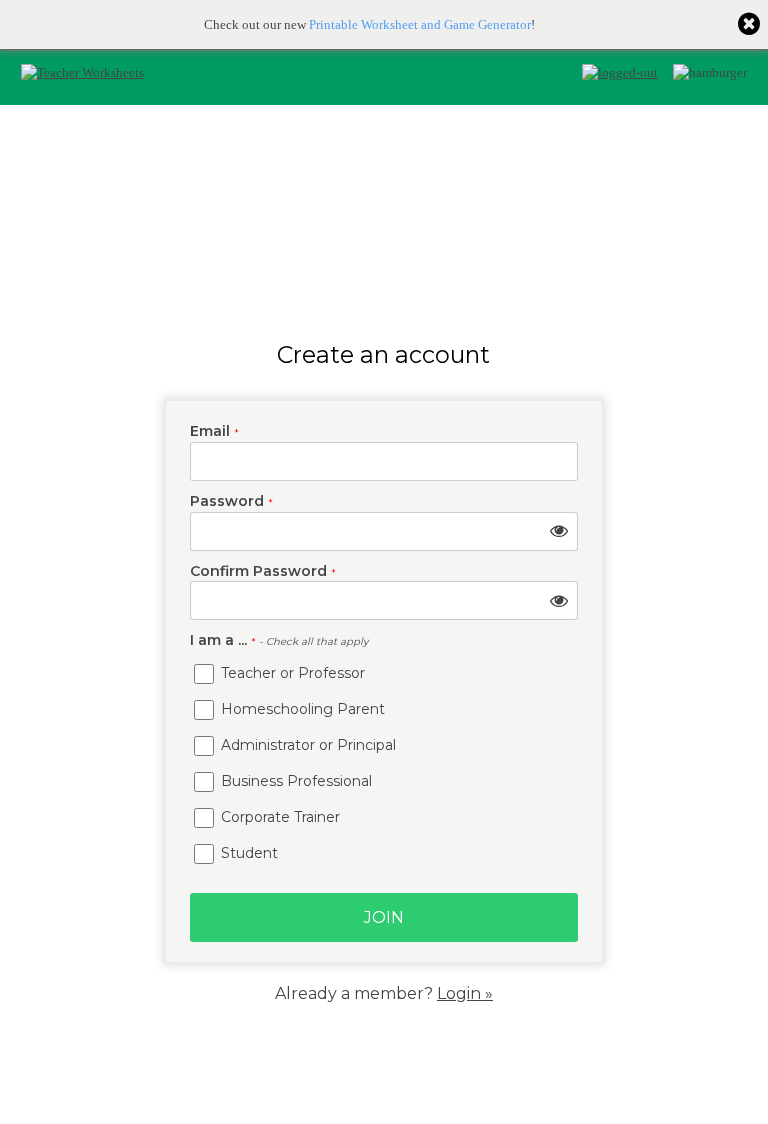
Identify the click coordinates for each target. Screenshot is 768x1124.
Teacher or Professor (291, 673)
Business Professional (294, 781)
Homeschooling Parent (301, 709)
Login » (465, 993)
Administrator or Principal (306, 745)
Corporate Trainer (278, 817)
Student (247, 853)
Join (384, 917)
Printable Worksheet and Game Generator (420, 24)
